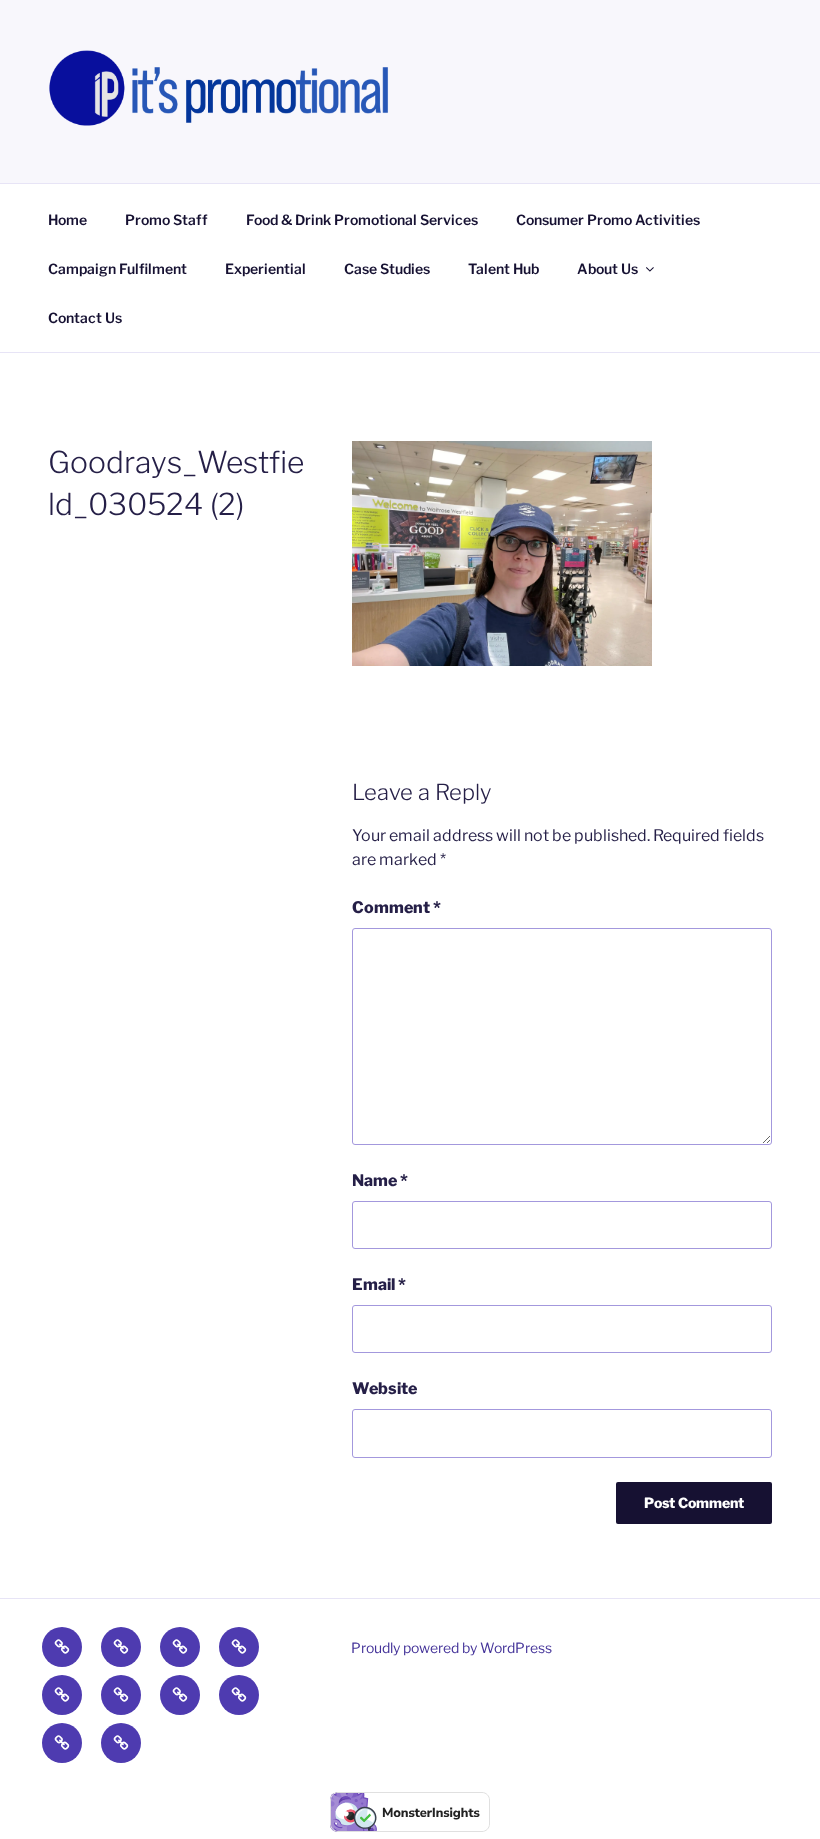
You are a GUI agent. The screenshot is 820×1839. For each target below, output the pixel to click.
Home (67, 219)
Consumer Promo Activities (608, 219)
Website (384, 1388)
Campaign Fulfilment (117, 268)
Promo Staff (166, 219)
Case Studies (387, 268)
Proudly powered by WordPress (451, 1647)
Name (380, 1180)
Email (379, 1284)
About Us (607, 268)
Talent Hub (503, 268)
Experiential (265, 268)
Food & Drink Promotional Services (362, 219)
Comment (396, 907)
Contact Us (85, 317)
